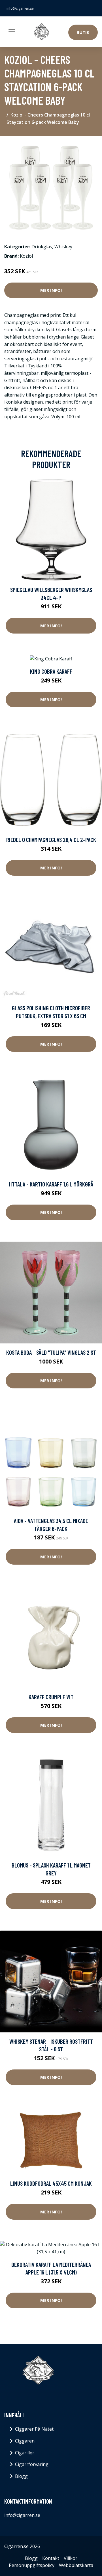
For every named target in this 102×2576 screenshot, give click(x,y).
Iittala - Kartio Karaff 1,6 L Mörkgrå (51, 1184)
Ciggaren (25, 2441)
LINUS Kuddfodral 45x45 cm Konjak (51, 2183)
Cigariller (25, 2453)
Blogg (21, 2476)
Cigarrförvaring (32, 2464)
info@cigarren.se (20, 8)
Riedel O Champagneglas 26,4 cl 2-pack (51, 840)
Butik (83, 32)
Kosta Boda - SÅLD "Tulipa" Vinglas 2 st (51, 1352)
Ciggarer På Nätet (34, 2429)
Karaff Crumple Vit (51, 1697)
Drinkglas (42, 247)
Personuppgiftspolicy (32, 2565)
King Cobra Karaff (51, 671)
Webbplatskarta (76, 2565)
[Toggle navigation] (12, 32)
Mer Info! (51, 290)
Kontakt (51, 2558)
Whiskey (63, 247)
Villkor (71, 2558)
